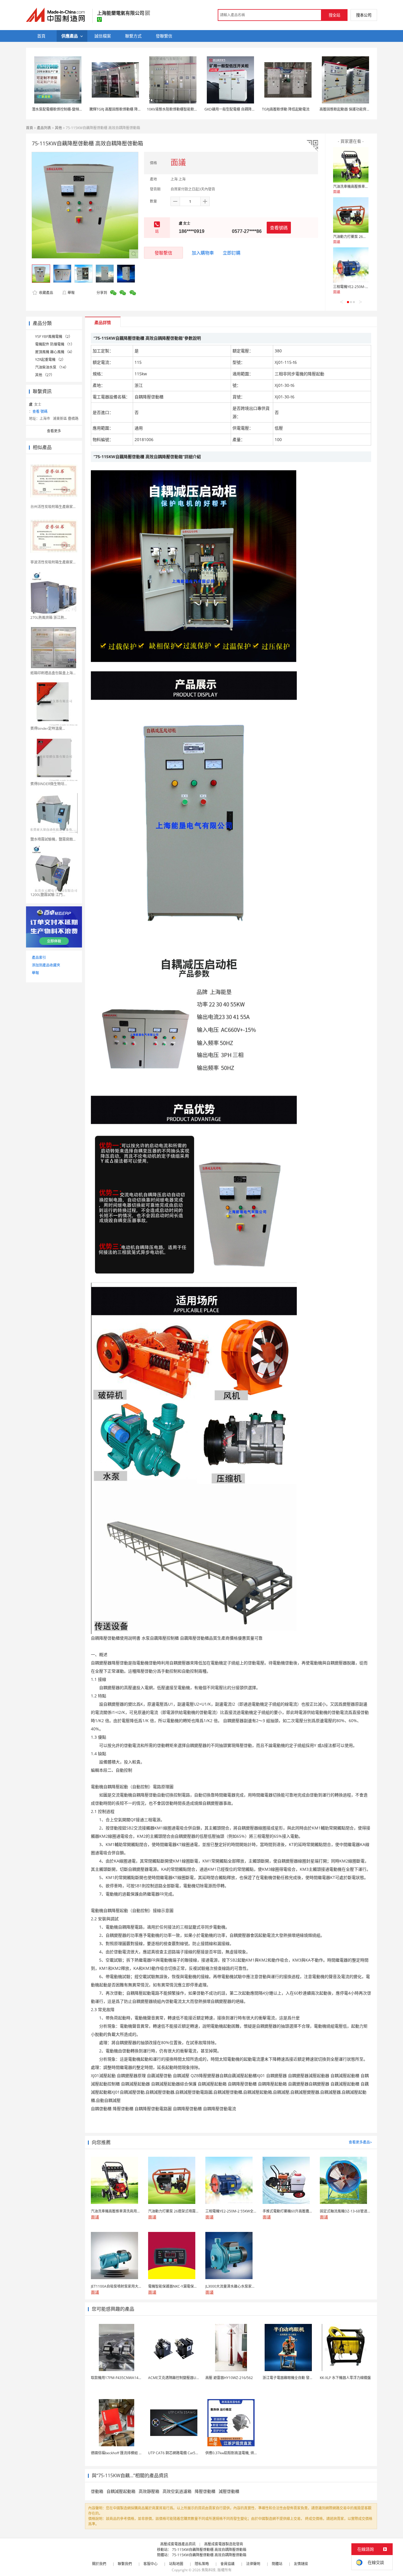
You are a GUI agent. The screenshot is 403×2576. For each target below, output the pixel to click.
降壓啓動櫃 (205, 2491)
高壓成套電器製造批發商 (224, 2544)
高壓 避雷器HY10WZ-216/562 (229, 2378)
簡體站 (277, 2564)
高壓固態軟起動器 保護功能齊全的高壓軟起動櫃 (357, 109)
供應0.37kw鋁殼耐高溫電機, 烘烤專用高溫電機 (242, 2453)
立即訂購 (232, 253)
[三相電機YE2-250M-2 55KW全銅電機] (351, 265)
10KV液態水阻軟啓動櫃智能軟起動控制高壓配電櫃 (186, 109)
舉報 (71, 293)
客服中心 (150, 2564)
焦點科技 (209, 2570)
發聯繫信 (163, 253)
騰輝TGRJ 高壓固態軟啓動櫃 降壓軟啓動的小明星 (128, 109)
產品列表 (44, 128)
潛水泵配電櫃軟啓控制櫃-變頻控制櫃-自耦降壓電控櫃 (74, 109)
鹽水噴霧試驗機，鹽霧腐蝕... (53, 839)
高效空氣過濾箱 (177, 2491)
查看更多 (54, 431)
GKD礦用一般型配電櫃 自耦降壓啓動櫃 (235, 109)
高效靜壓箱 (149, 2491)
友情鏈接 (301, 2564)
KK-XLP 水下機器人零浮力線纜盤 (345, 2378)
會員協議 (227, 2564)
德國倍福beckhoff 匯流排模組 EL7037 (121, 2453)
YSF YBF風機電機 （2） (54, 337)
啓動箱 (97, 2491)
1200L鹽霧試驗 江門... (48, 895)
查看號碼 (279, 228)
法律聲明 (253, 2564)
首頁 (30, 128)
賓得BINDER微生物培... (49, 784)
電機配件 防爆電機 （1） (55, 344)
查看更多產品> (360, 2142)
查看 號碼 (40, 411)
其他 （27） (45, 375)
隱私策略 (202, 2564)
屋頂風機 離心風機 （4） (55, 352)
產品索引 (39, 957)
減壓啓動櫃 (229, 2491)
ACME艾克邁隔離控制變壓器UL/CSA (177, 2378)
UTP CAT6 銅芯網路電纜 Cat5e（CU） (179, 2453)
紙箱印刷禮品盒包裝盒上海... (53, 673)
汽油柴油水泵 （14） (52, 367)
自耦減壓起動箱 (121, 2491)
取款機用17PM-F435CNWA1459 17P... (121, 2378)
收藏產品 (46, 293)
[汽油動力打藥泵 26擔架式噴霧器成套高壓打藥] (351, 215)
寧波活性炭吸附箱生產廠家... (53, 562)
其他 (58, 128)
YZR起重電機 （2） (50, 360)
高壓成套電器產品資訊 (178, 2544)
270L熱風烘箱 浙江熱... (49, 618)
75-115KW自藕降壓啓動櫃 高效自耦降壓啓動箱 (209, 2550)
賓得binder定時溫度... (48, 728)
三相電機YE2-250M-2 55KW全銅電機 (362, 287)
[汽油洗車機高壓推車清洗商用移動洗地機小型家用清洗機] (351, 165)
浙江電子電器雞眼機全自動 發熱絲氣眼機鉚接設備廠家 (305, 2378)
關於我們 (99, 2564)
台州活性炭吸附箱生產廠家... (53, 507)
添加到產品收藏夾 (46, 965)
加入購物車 (203, 253)
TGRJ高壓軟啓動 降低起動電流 (286, 109)
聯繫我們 (125, 2564)
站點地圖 (176, 2564)
